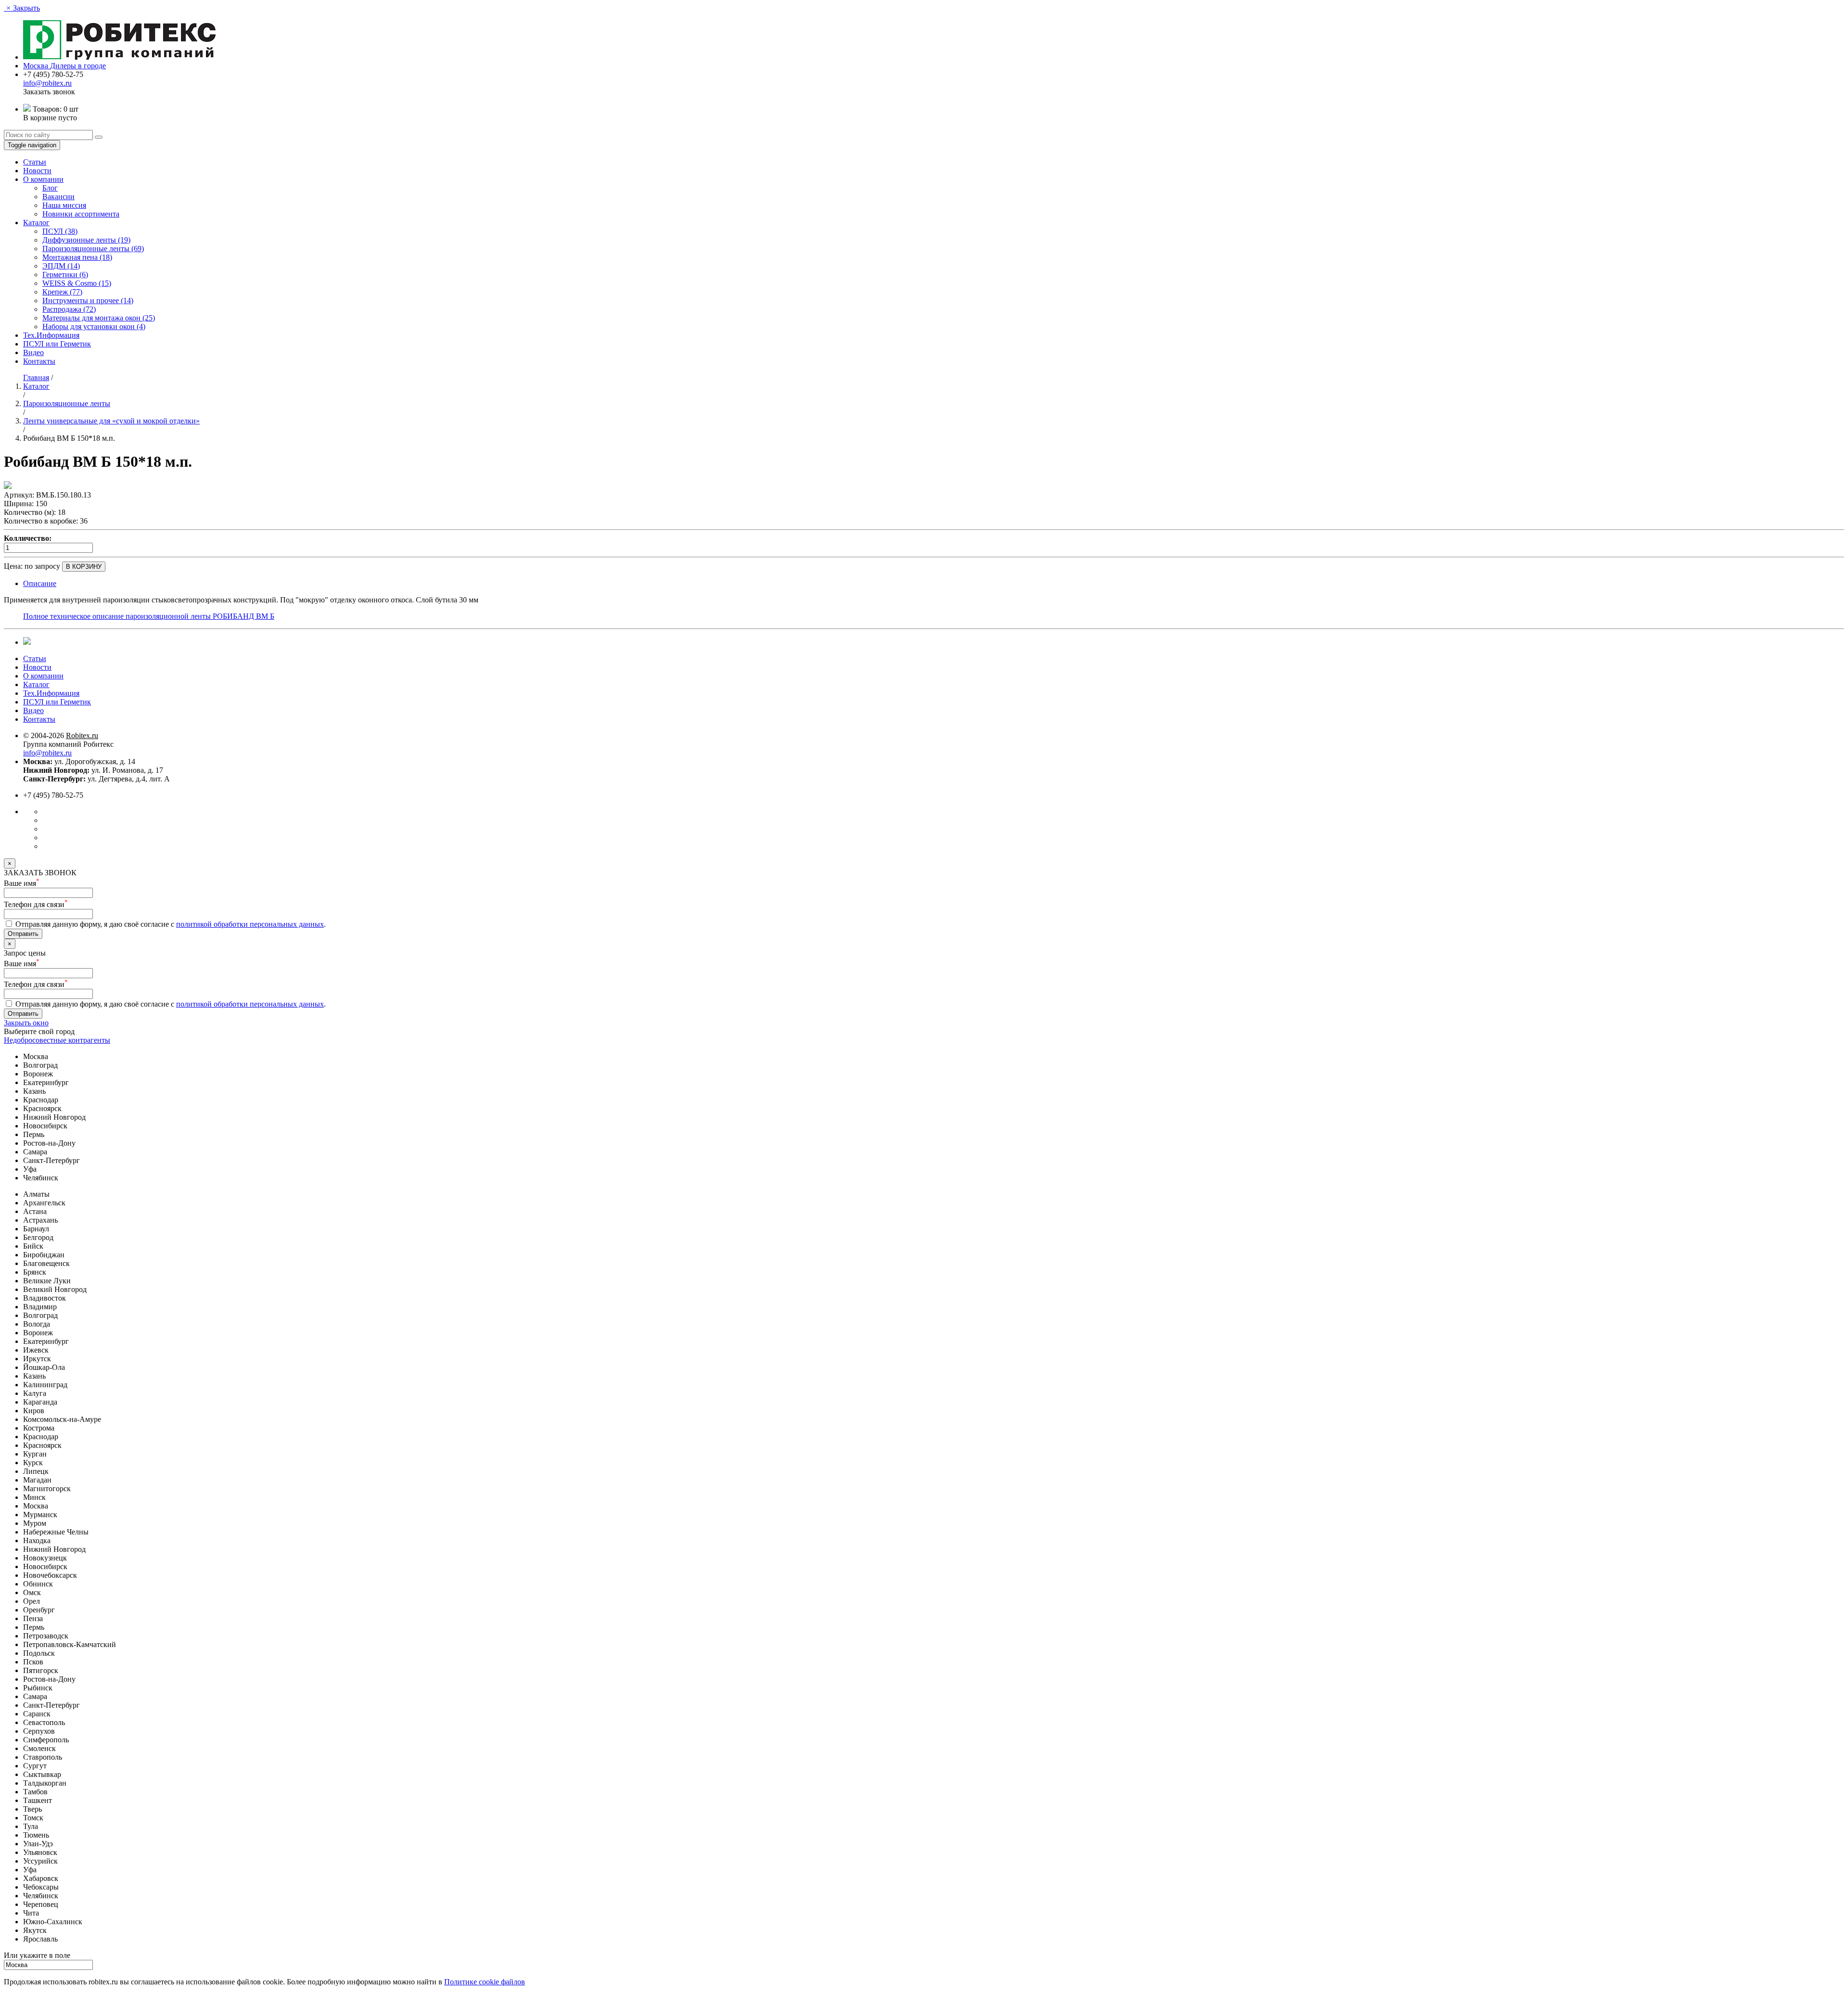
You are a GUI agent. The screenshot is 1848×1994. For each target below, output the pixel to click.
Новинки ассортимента (81, 214)
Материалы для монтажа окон (99, 318)
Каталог (36, 223)
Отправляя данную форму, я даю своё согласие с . (170, 924)
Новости (37, 171)
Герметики (65, 275)
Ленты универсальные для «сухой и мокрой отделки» (111, 421)
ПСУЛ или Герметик (57, 344)
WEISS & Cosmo (77, 283)
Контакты (39, 361)
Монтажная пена (77, 257)
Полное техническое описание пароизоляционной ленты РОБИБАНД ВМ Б (149, 616)
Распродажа (69, 309)
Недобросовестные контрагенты (57, 1040)
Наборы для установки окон (94, 326)
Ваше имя (22, 883)
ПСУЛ (60, 231)
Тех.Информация (51, 335)
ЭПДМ (61, 266)
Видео (33, 352)
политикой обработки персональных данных (250, 924)
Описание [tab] (40, 583)
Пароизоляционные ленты (93, 249)
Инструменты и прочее (88, 300)
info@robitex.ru (47, 83)
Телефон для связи (36, 904)
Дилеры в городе (78, 66)
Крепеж (62, 292)
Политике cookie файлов (485, 1982)
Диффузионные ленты (86, 240)
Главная (36, 377)
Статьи (35, 162)
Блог (50, 188)
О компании (43, 179)
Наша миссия (64, 205)
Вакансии (58, 197)
